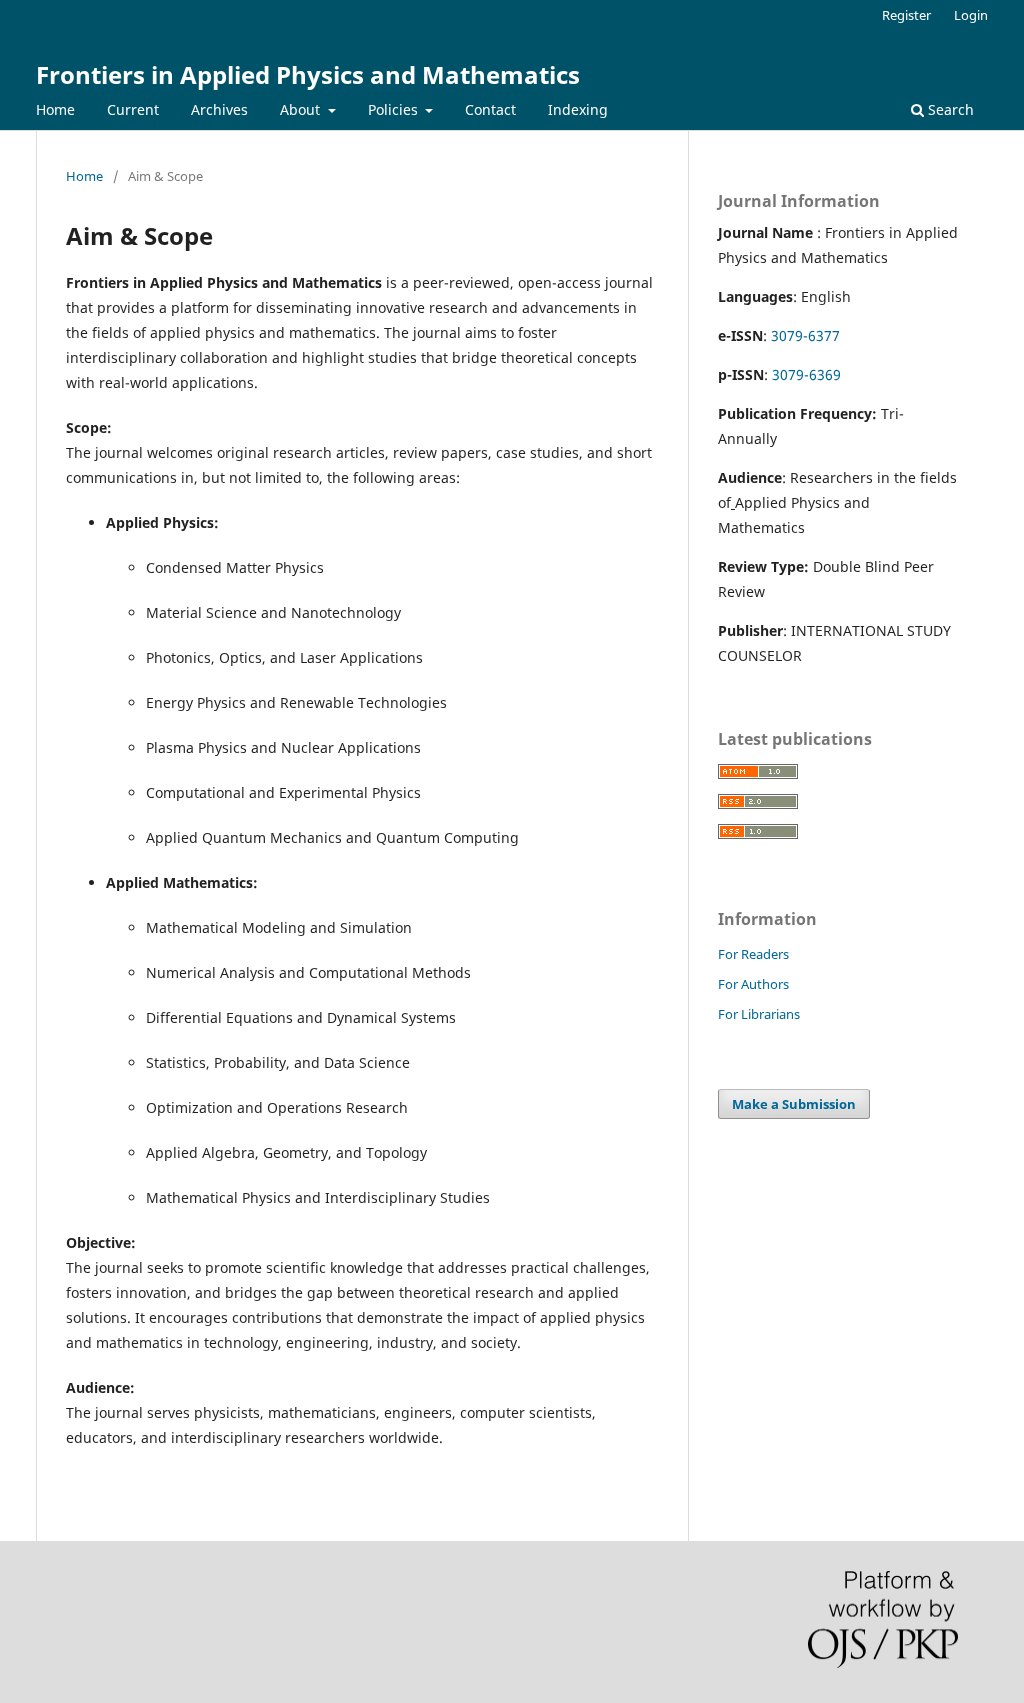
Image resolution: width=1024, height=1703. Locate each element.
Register (906, 15)
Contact (490, 109)
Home (55, 109)
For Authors (753, 984)
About (302, 109)
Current (133, 109)
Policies (395, 109)
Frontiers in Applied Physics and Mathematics (308, 74)
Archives (219, 109)
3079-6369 (806, 374)
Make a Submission (794, 1104)
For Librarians (759, 1014)
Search (949, 109)
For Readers (753, 954)
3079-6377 (805, 335)
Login (971, 15)
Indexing (578, 109)
